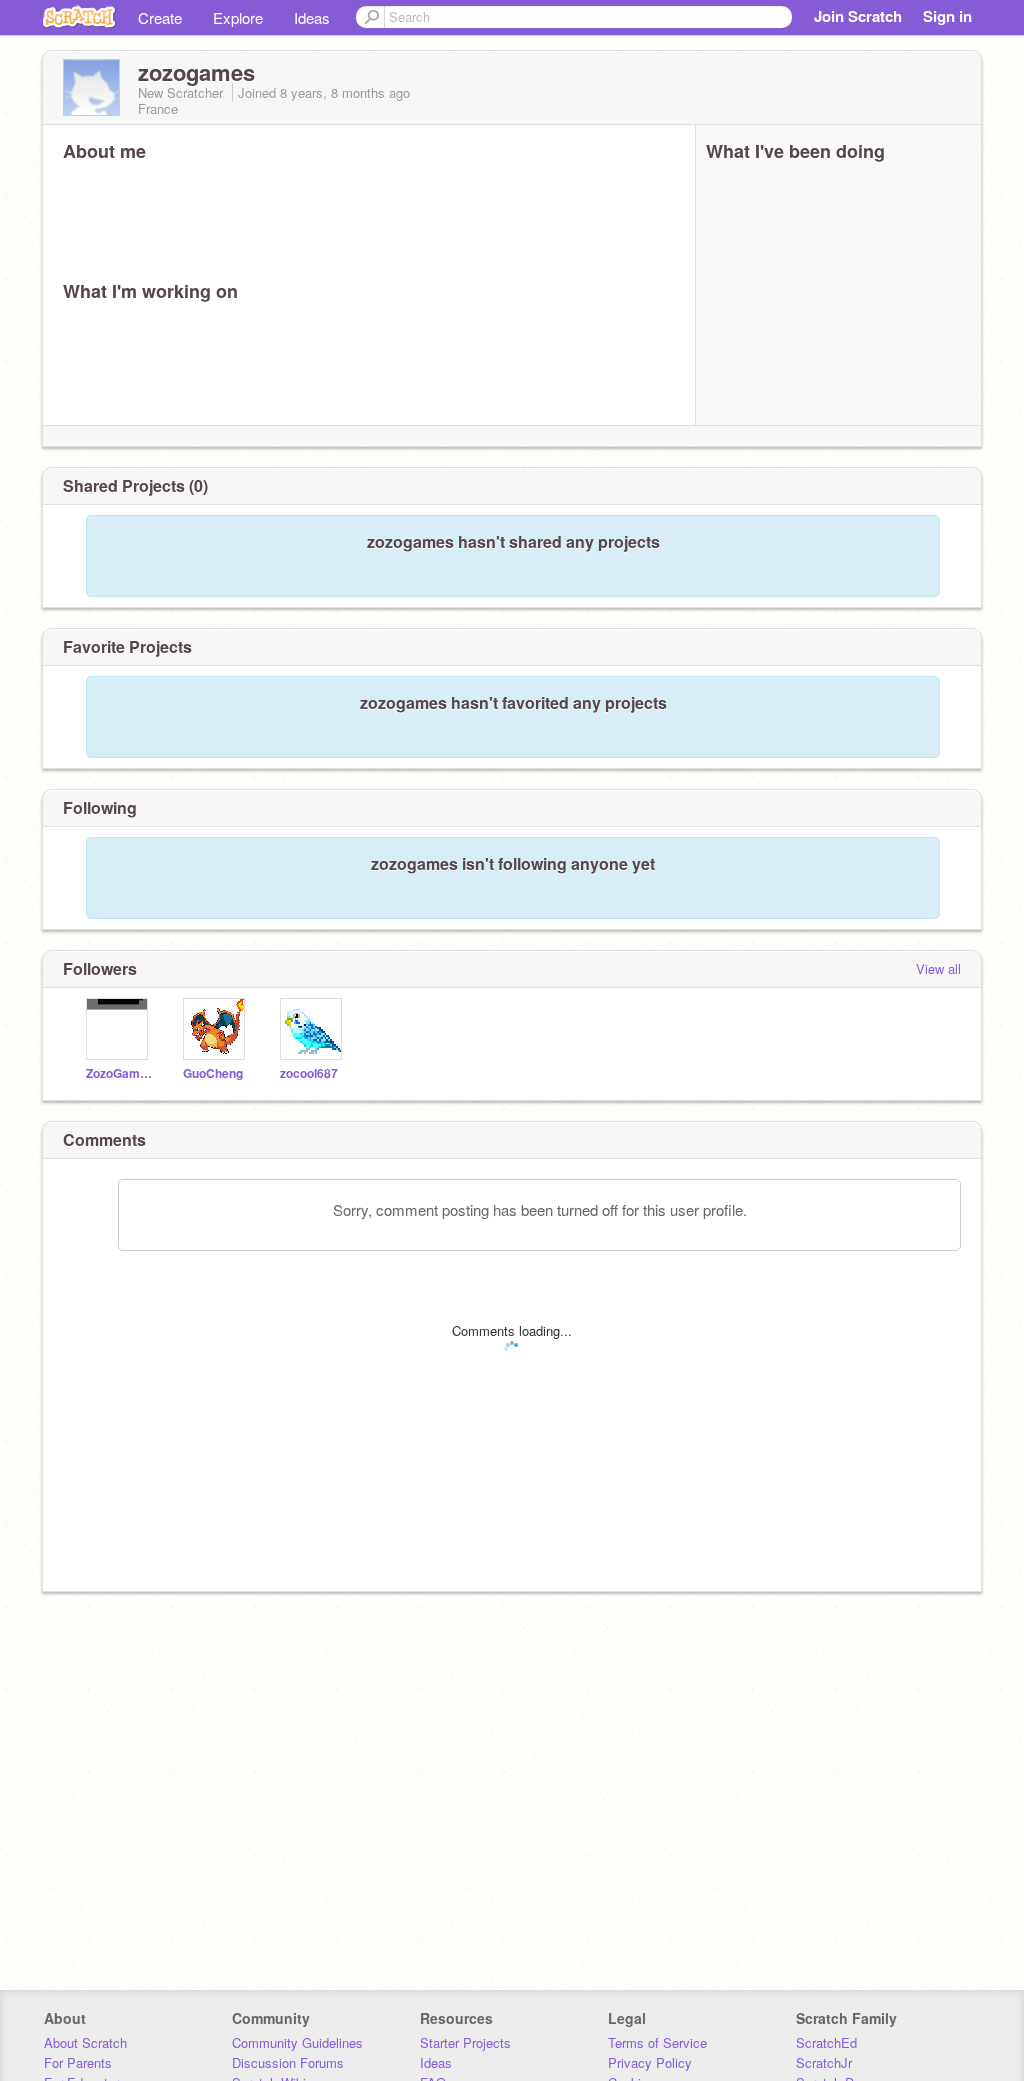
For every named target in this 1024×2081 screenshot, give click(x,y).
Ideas (312, 17)
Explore (238, 17)
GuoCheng (213, 1073)
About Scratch (85, 2042)
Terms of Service (657, 2042)
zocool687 (309, 1073)
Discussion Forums (288, 2062)
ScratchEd (826, 2042)
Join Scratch (858, 16)
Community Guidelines (297, 2042)
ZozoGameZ (119, 1073)
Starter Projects (465, 2042)
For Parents (78, 2062)
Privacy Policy (650, 2062)
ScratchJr (824, 2062)
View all (938, 968)
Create (160, 17)
